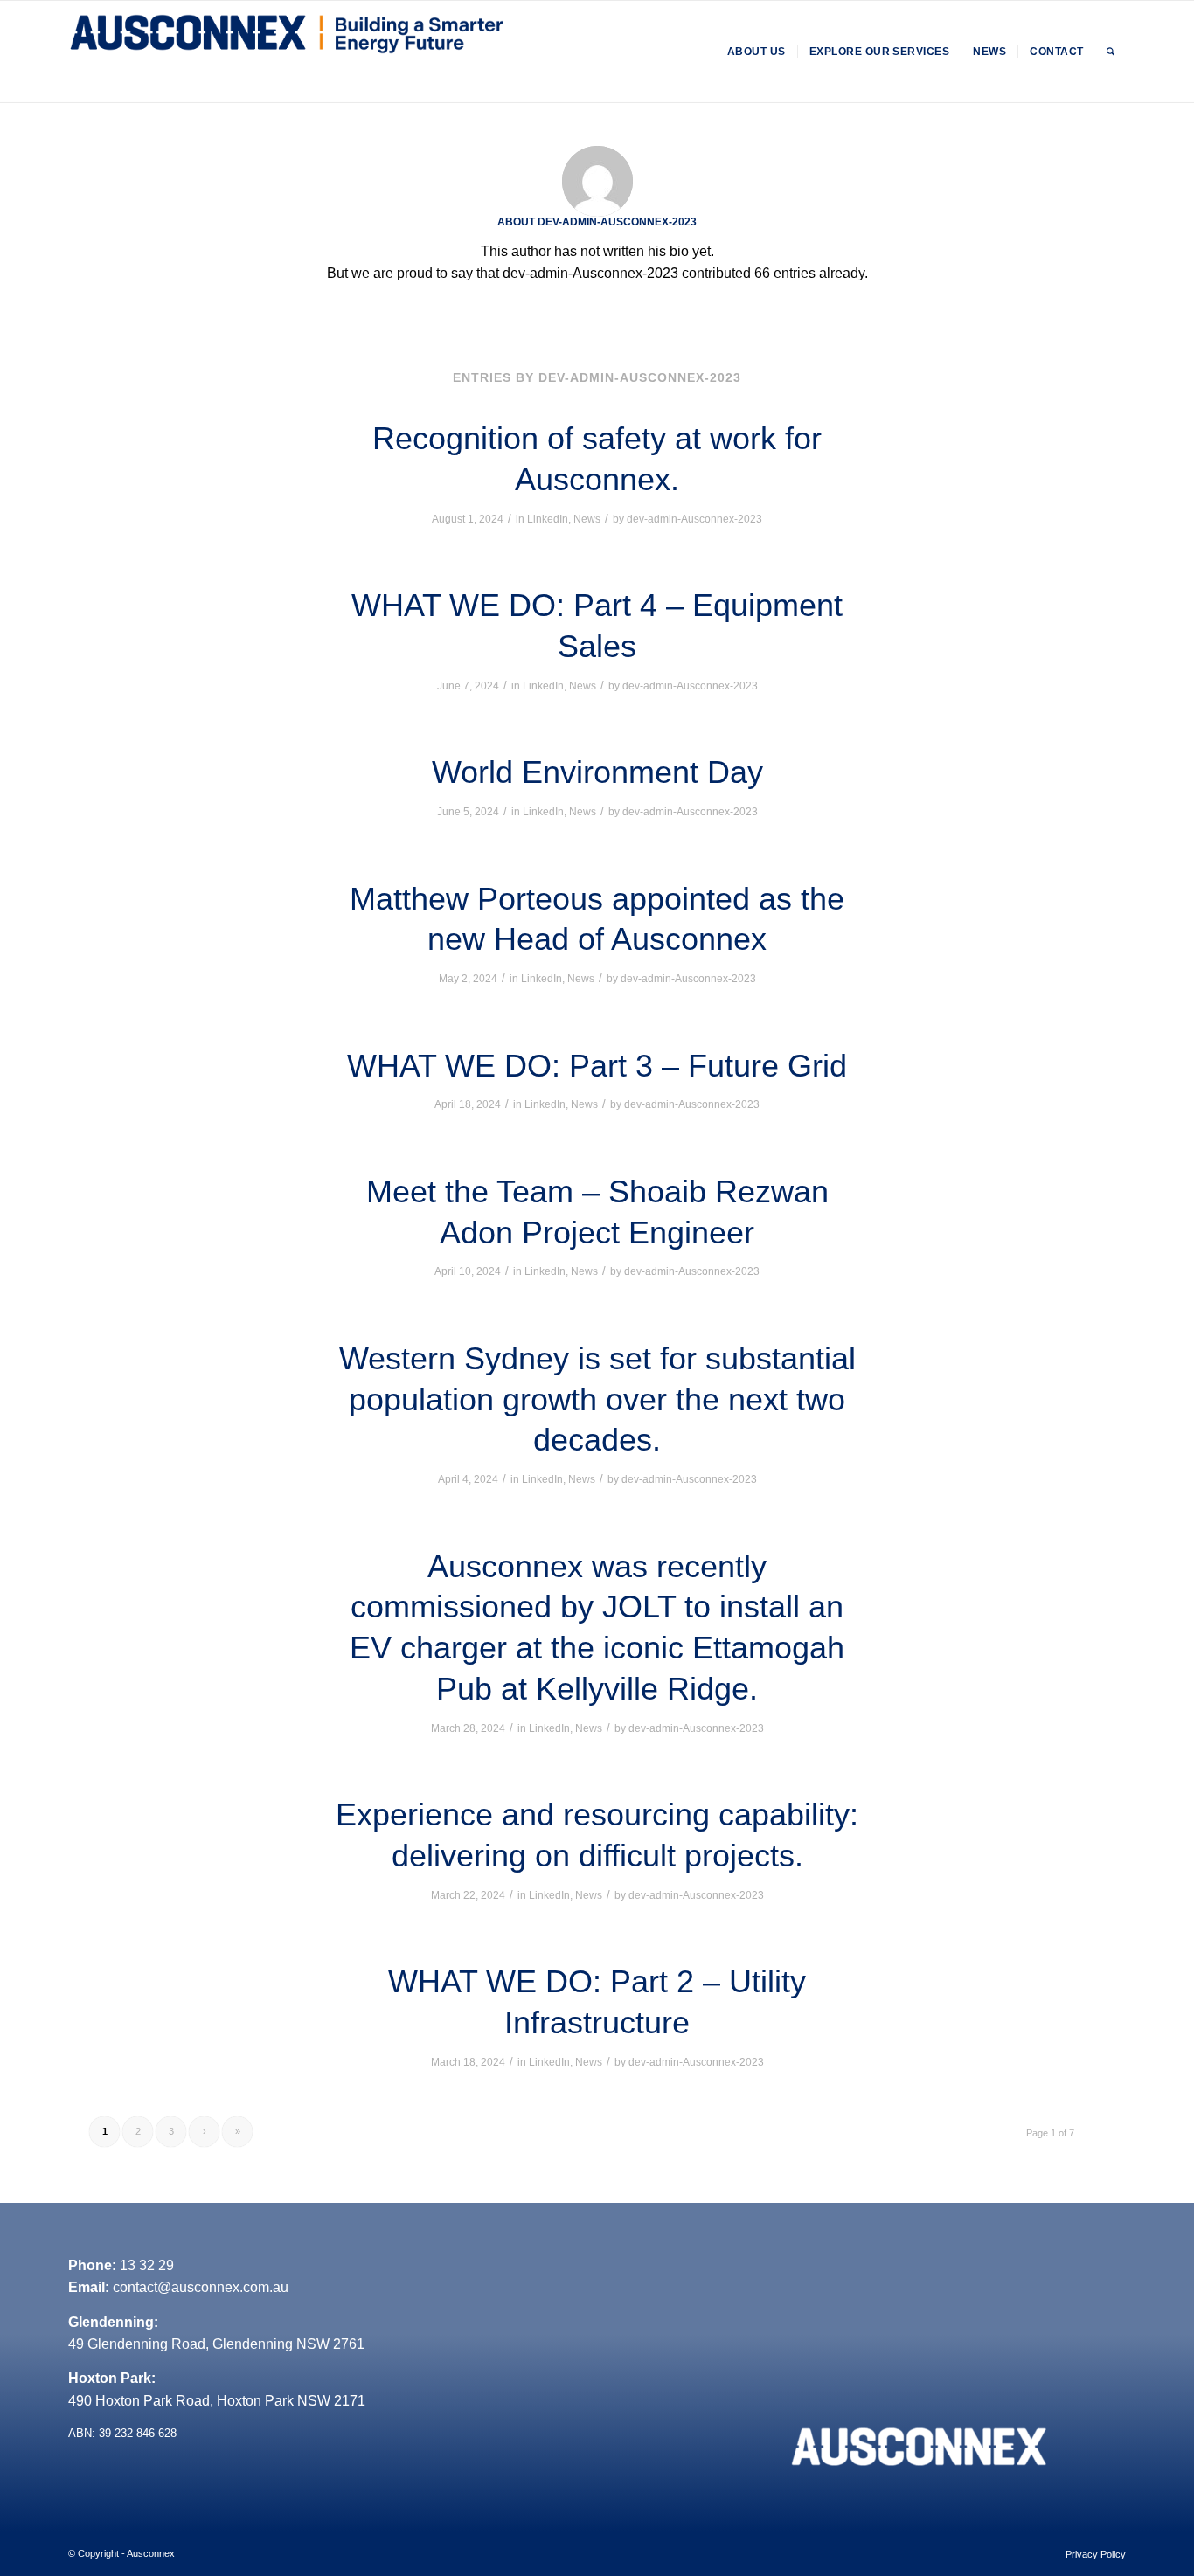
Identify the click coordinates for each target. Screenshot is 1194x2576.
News (587, 519)
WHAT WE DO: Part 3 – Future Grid (597, 1066)
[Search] (1111, 52)
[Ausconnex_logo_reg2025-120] (287, 52)
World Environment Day (597, 772)
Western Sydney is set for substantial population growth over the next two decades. (597, 1399)
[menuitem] (757, 52)
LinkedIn (548, 519)
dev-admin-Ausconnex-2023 (694, 519)
